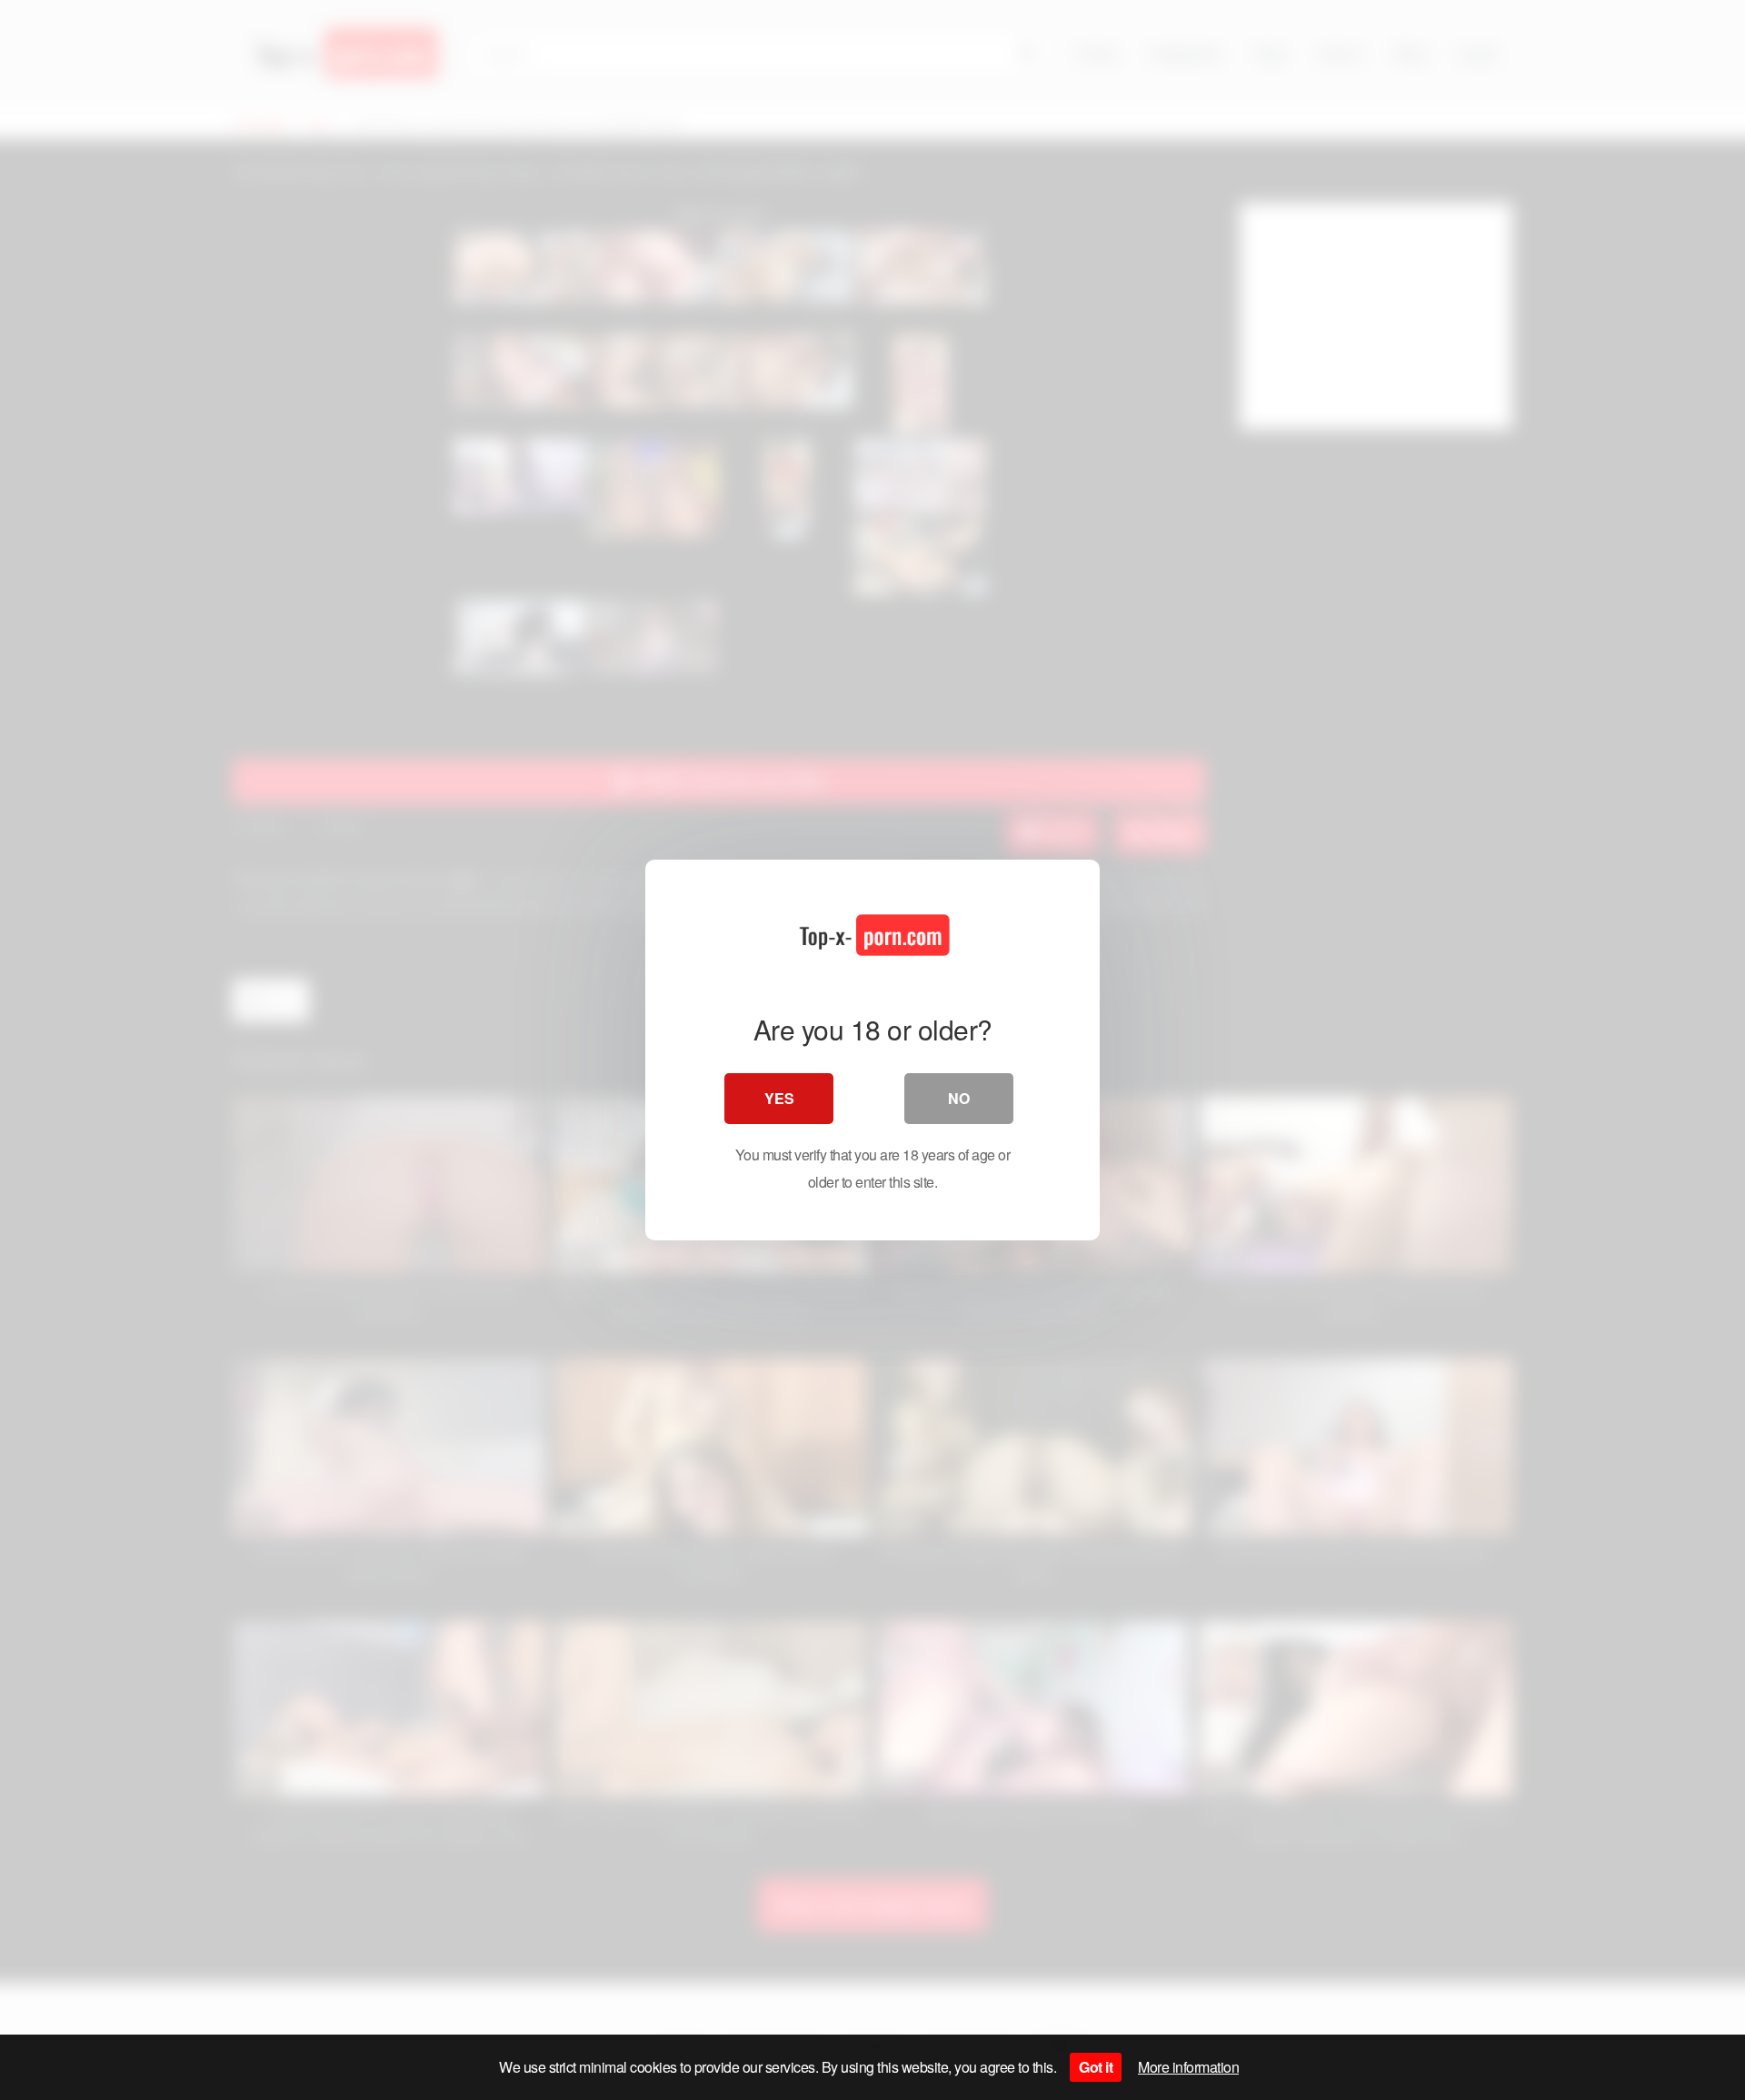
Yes (779, 1098)
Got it (1096, 2067)
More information (1188, 2067)
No (959, 1098)
